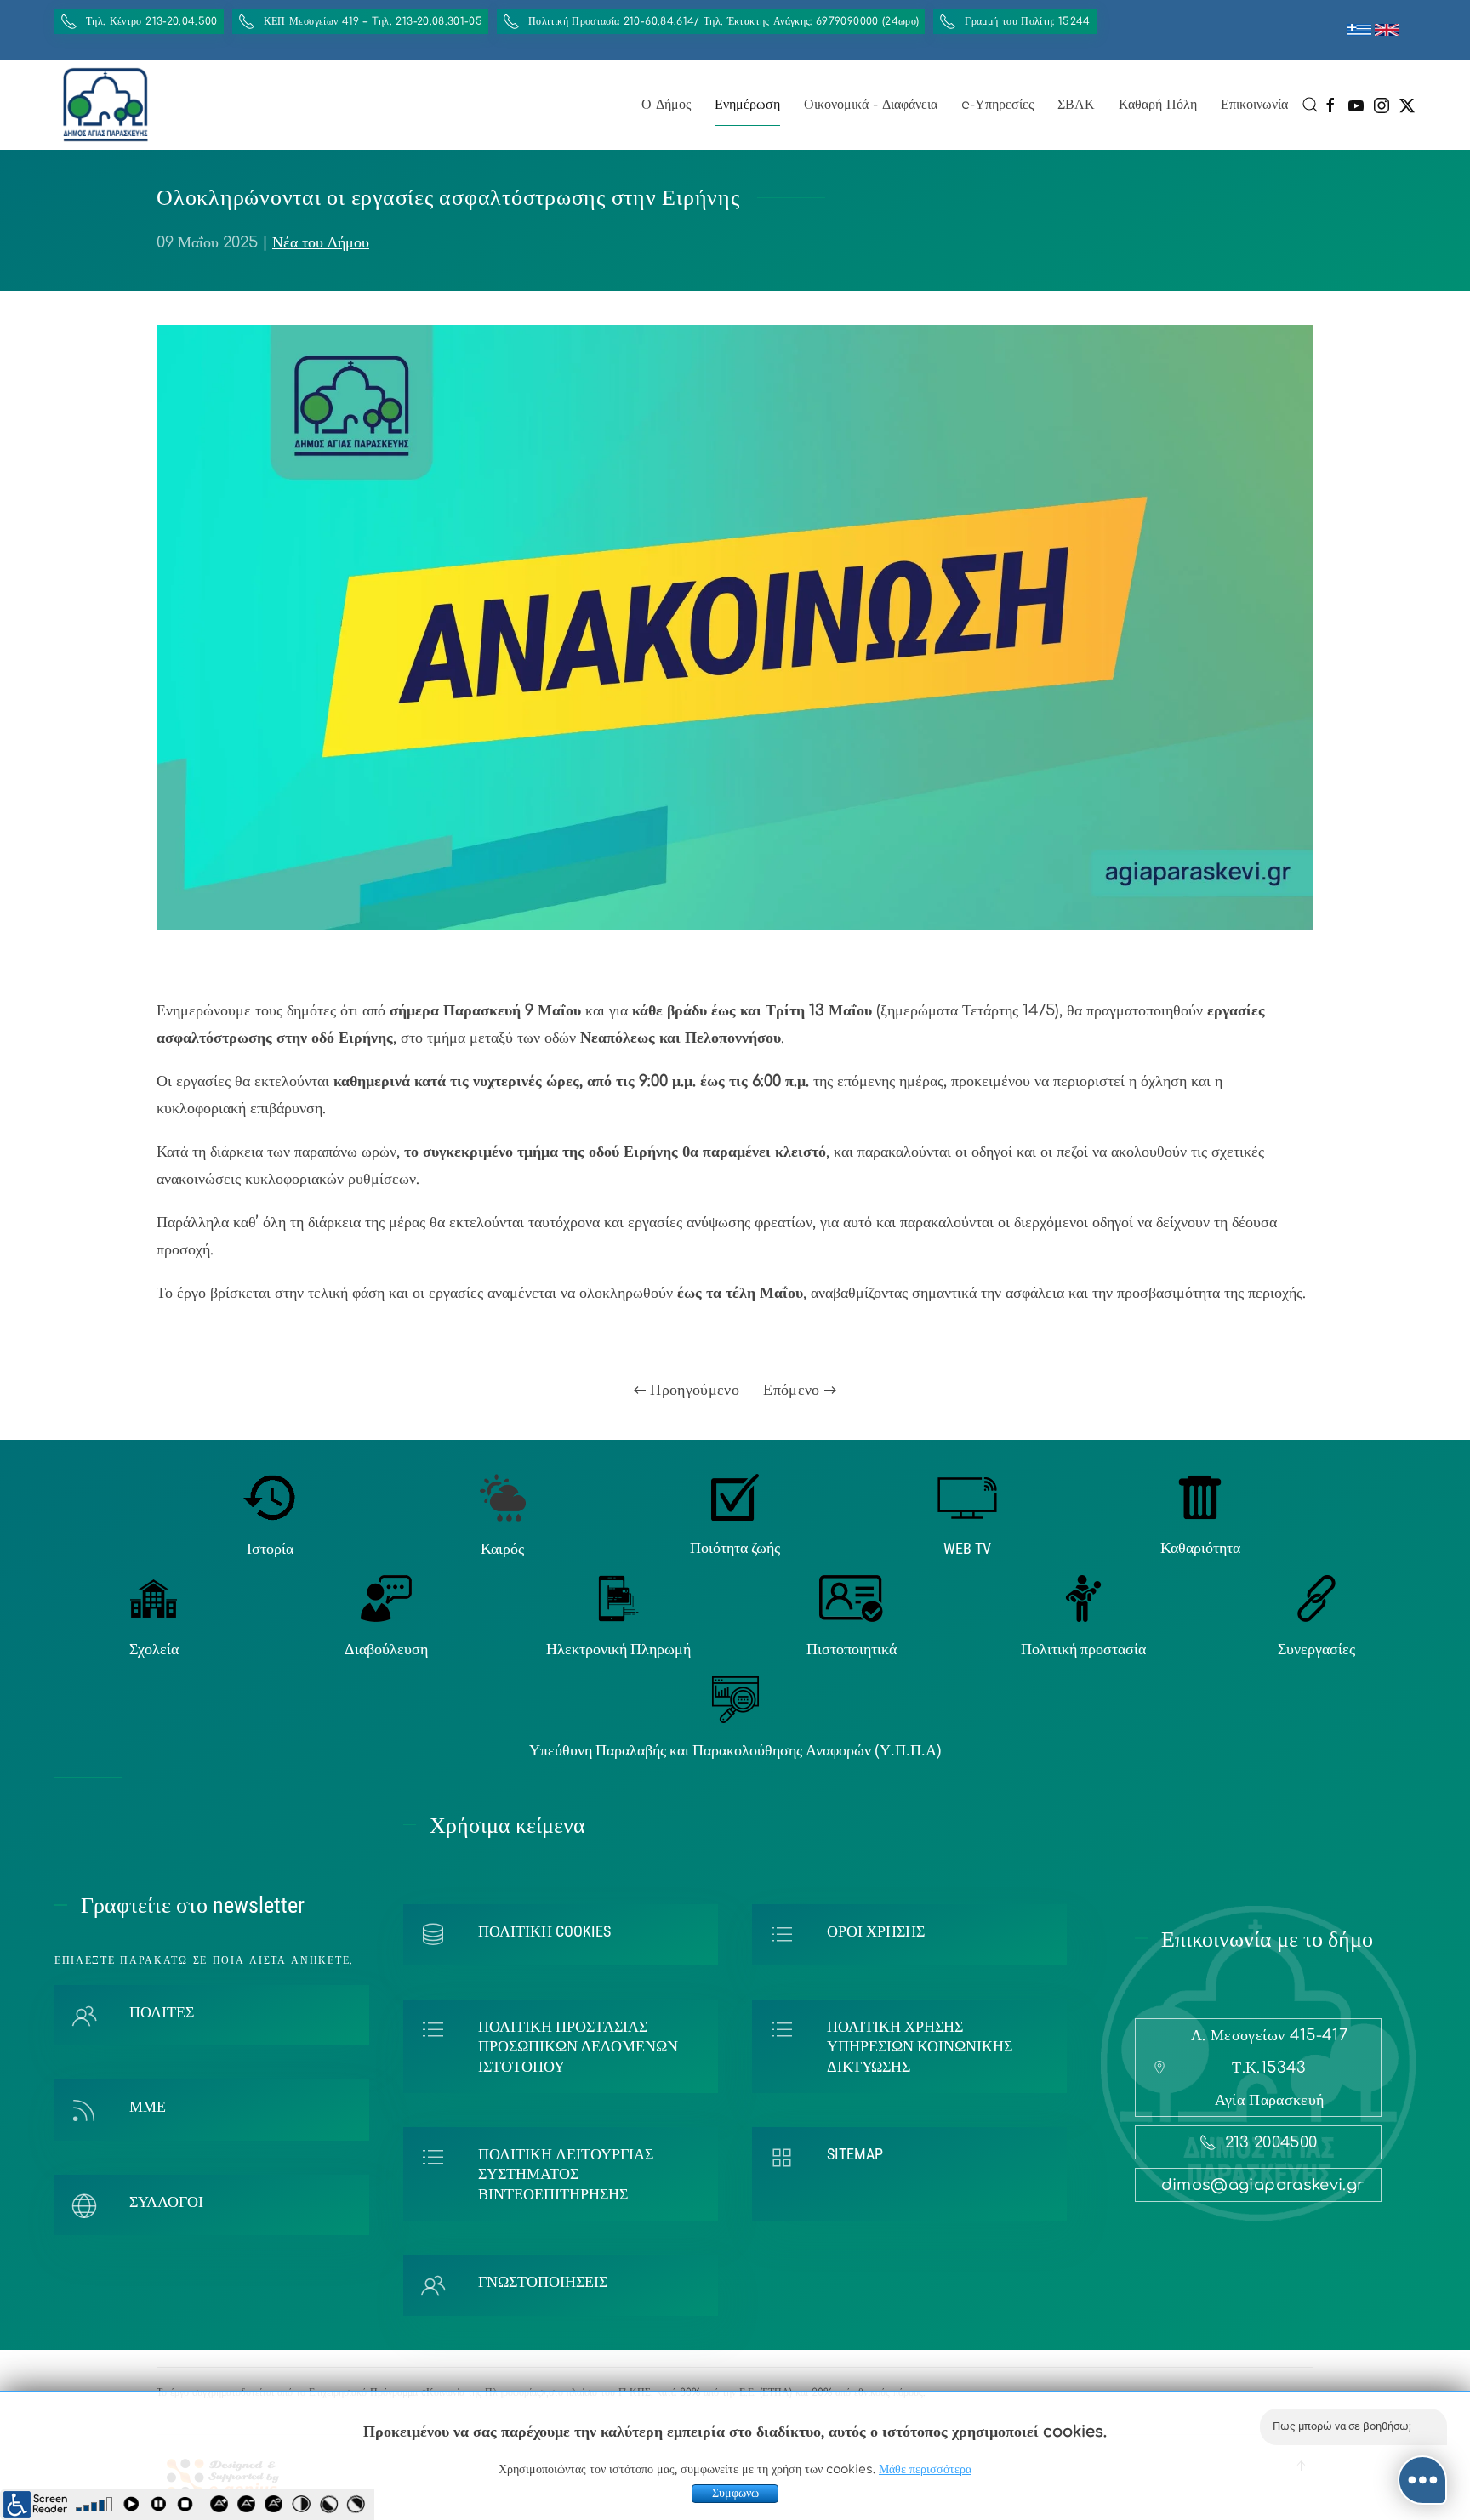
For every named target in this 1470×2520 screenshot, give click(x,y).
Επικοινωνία (1254, 105)
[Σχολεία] (154, 1597)
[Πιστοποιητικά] (851, 1597)
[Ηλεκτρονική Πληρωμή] (619, 1597)
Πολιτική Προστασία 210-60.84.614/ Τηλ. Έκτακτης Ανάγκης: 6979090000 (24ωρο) (724, 21)
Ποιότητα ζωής (735, 1547)
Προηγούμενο (692, 1390)
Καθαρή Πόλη (1158, 105)
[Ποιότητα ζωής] (735, 1497)
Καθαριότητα (1200, 1547)
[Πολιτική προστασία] (1083, 1597)
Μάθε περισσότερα (925, 2469)
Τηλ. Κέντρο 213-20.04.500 (152, 21)
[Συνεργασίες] (1316, 1597)
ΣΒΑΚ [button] (1076, 105)
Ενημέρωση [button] (747, 105)
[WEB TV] (967, 1497)
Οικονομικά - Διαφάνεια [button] (871, 105)
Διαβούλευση (386, 1649)
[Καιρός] (503, 1497)
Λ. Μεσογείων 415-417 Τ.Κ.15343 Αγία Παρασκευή (1269, 2068)
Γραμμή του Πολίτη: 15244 (1027, 21)
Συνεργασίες (1316, 1649)
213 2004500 (1271, 2142)
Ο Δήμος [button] (666, 105)
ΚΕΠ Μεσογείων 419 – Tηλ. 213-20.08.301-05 (373, 21)
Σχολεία (154, 1649)
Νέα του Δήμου (321, 242)
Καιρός (502, 1548)
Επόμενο (794, 1390)
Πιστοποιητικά (852, 1649)
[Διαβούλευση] (386, 1597)
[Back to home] (105, 105)
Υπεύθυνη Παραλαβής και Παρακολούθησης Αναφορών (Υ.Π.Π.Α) (735, 1750)
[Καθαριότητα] (1200, 1497)
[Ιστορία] (270, 1497)
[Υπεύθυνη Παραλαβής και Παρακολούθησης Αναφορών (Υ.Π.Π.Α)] (735, 1698)
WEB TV (967, 1548)
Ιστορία (270, 1548)
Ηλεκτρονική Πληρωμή (618, 1649)
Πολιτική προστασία (1083, 1649)
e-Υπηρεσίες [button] (997, 105)
